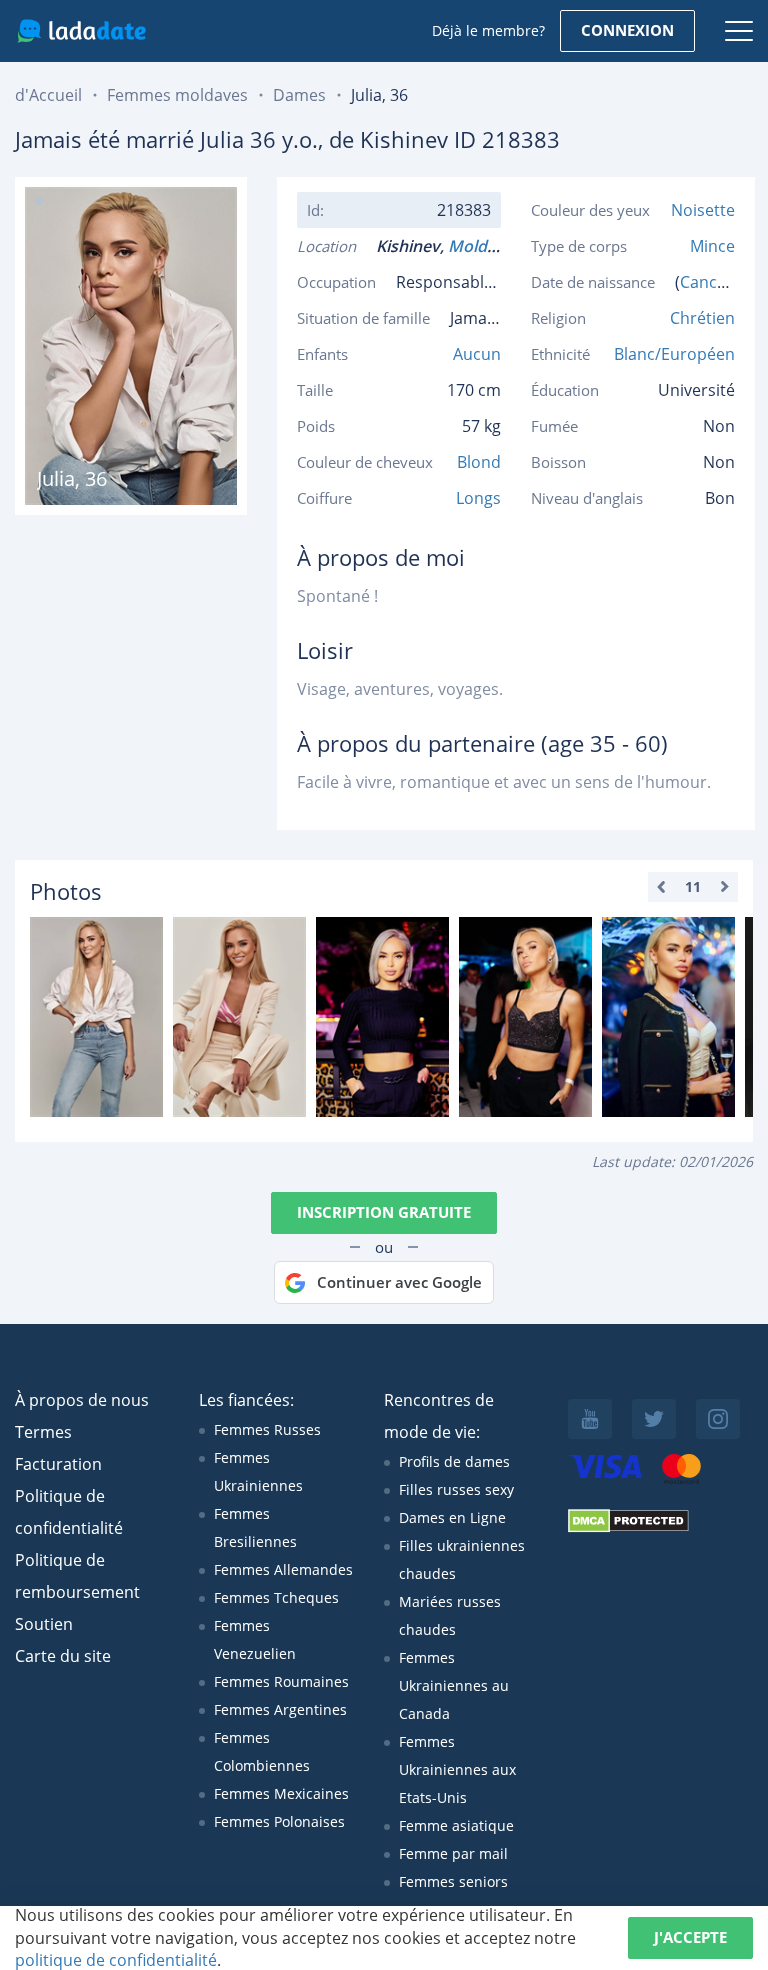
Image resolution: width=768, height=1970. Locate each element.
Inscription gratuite (384, 1212)
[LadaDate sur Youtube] (590, 1419)
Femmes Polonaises (279, 1821)
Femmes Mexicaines (281, 1793)
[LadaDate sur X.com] (654, 1419)
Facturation (58, 1464)
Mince (712, 246)
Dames (299, 95)
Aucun (477, 354)
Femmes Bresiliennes (255, 1527)
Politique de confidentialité (69, 1512)
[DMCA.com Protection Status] (628, 1527)
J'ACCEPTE (690, 1937)
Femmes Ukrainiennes (258, 1471)
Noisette (703, 210)
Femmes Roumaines (281, 1681)
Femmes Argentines (280, 1709)
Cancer (706, 282)
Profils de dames (454, 1461)
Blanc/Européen (674, 354)
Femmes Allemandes (283, 1569)
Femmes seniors (453, 1881)
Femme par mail (453, 1853)
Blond (479, 462)
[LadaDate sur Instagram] (718, 1419)
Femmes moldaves (177, 95)
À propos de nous (82, 1400)
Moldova (485, 246)
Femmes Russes (267, 1429)
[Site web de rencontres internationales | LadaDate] (81, 31)
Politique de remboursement (77, 1576)
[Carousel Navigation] (693, 887)
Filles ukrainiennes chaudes (462, 1559)
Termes (43, 1432)
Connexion (627, 30)
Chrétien (702, 318)
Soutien (44, 1624)
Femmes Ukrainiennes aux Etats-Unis (457, 1769)
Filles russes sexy (456, 1489)
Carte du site (63, 1656)
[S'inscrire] (96, 1017)
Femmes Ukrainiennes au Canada (454, 1685)
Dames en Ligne (452, 1517)
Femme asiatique (456, 1825)
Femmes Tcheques (276, 1597)
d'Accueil (48, 95)
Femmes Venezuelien (255, 1639)
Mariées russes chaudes (450, 1615)
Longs (478, 498)
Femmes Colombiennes (262, 1751)
